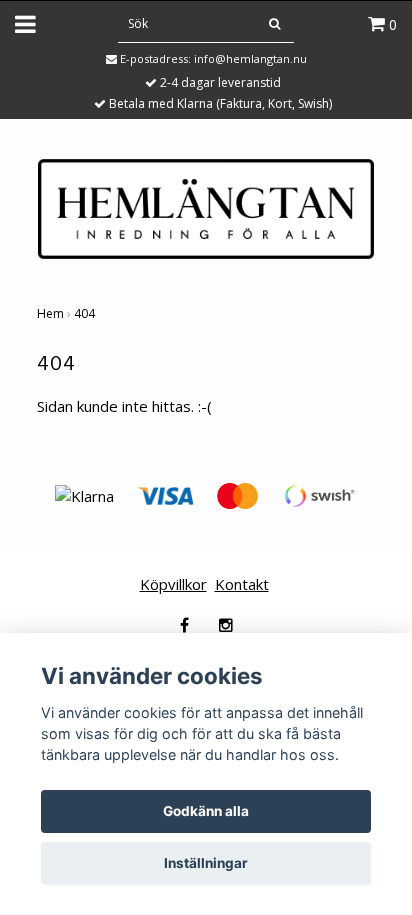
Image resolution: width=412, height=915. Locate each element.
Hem (50, 313)
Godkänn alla (206, 811)
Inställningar (206, 863)
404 (84, 313)
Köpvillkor (173, 584)
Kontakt (242, 584)
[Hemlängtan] (206, 207)
